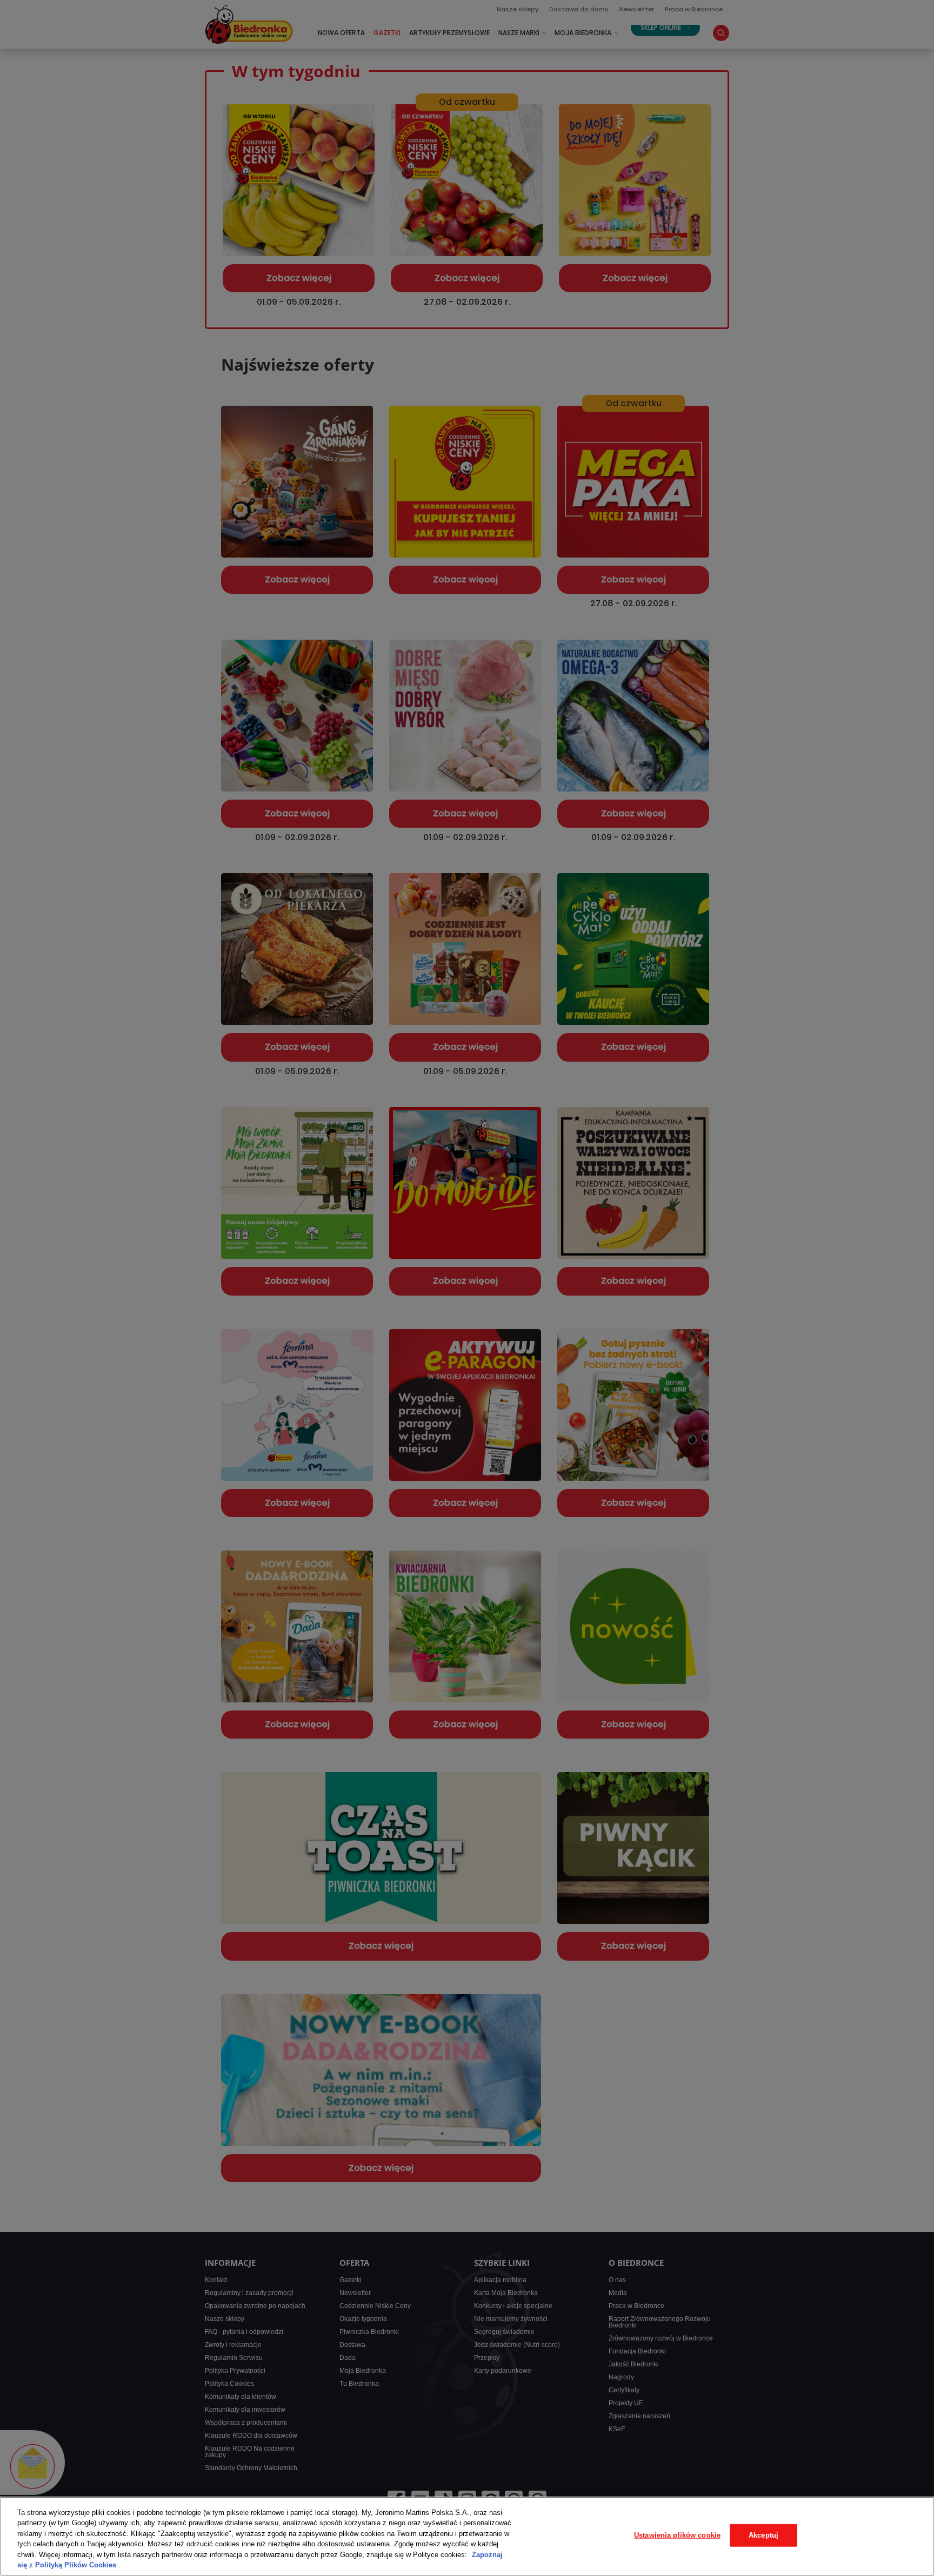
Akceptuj (763, 2535)
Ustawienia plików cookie (677, 2535)
